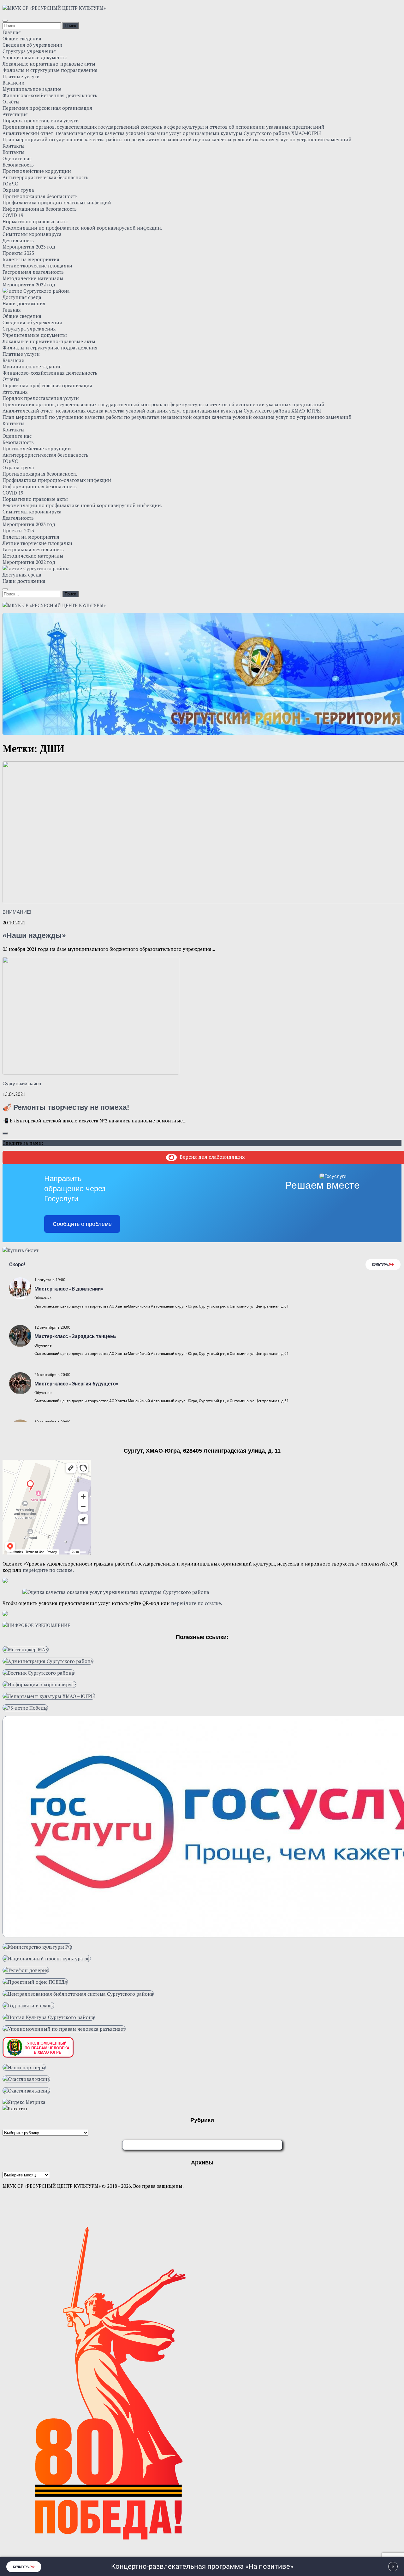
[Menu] (5, 21)
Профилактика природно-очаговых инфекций (57, 202)
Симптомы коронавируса (32, 234)
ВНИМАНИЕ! (17, 912)
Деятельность (18, 240)
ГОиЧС (10, 184)
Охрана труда (18, 190)
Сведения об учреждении (33, 45)
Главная (12, 32)
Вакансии (14, 83)
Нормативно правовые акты (35, 221)
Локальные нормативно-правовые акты (49, 64)
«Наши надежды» (34, 936)
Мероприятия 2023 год (29, 247)
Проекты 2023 (18, 253)
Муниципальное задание (32, 89)
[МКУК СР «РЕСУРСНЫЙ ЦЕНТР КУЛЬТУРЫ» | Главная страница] (54, 8)
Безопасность (18, 165)
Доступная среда (22, 297)
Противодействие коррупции (37, 171)
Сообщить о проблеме (82, 1224)
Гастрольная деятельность (33, 272)
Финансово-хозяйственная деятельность (50, 95)
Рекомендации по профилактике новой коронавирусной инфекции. (82, 228)
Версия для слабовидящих (211, 1157)
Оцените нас (17, 158)
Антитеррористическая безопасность (45, 177)
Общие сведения (22, 38)
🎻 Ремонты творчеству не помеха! (66, 1107)
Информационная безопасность (40, 209)
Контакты (14, 146)
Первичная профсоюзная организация (47, 108)
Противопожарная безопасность (40, 196)
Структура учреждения (29, 51)
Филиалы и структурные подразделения (50, 70)
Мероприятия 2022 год (29, 284)
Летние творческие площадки (37, 266)
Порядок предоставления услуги (41, 120)
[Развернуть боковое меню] (5, 1133)
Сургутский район (22, 1083)
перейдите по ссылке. (48, 1570)
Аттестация (15, 114)
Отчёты (11, 102)
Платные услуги (21, 76)
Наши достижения (24, 303)
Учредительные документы (35, 57)
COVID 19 (13, 215)
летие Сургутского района (39, 291)
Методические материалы (33, 278)
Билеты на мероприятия (31, 259)
